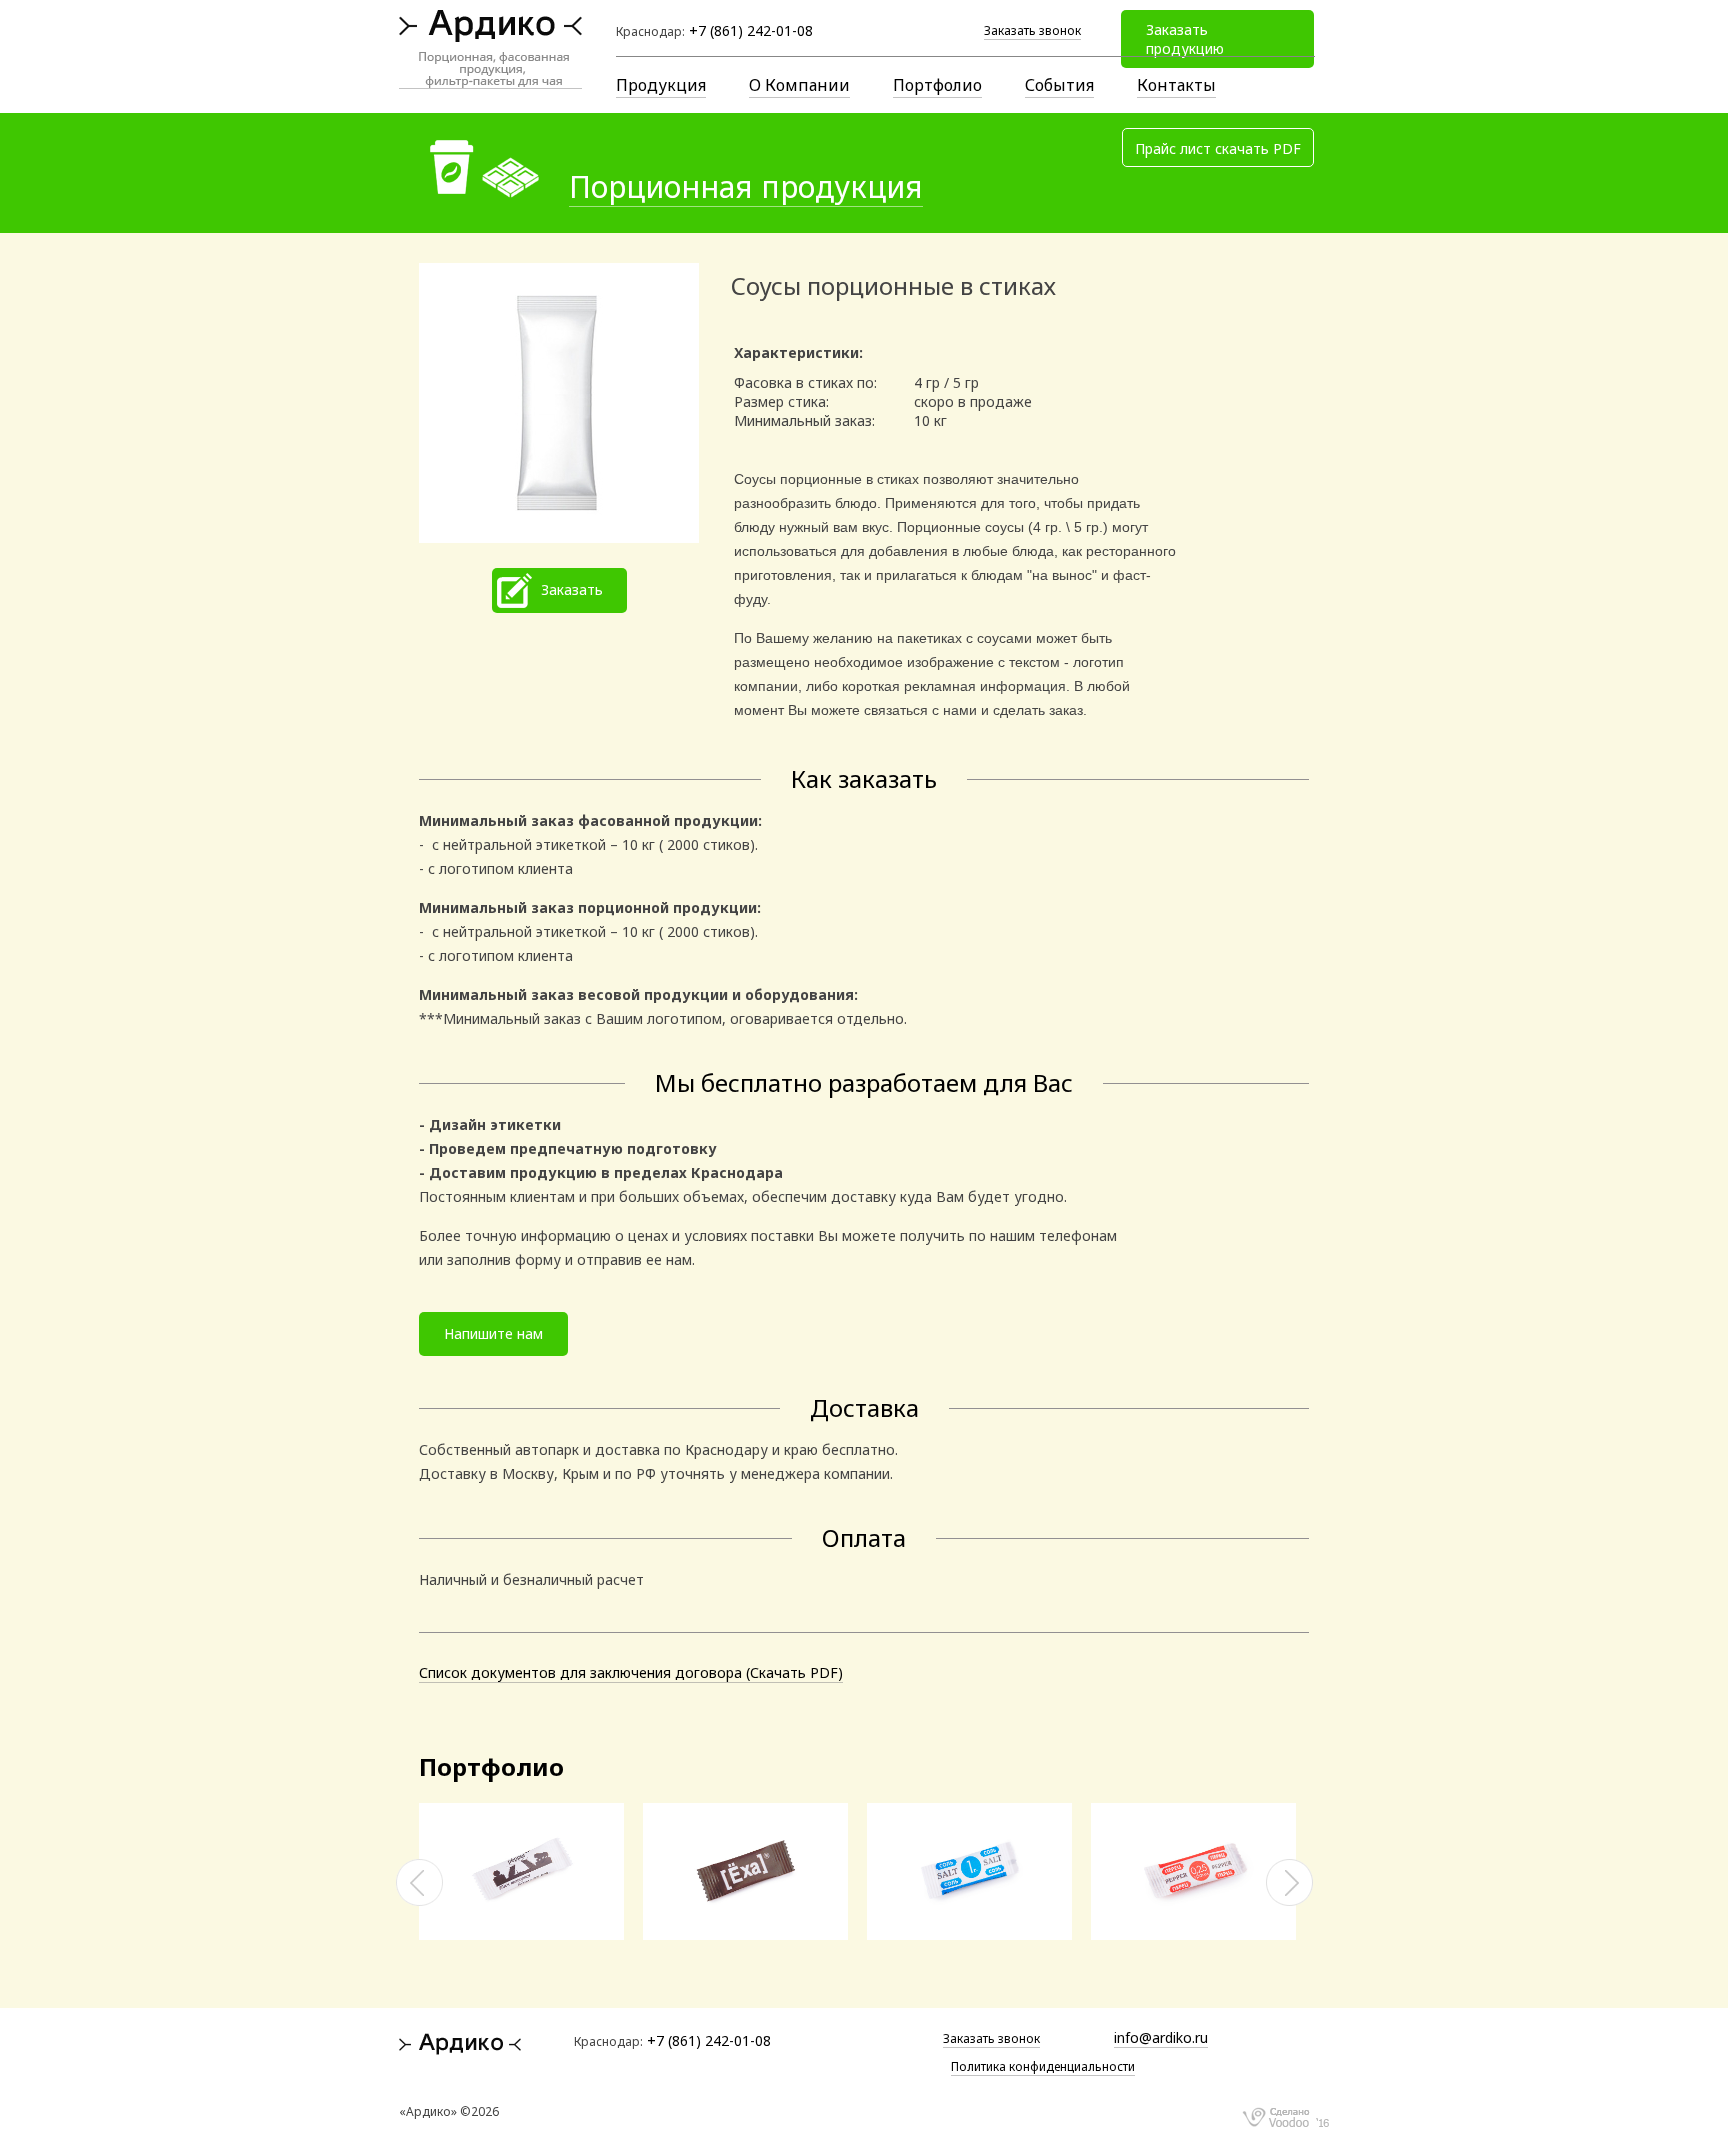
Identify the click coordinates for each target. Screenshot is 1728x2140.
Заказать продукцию (1185, 39)
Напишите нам (493, 1333)
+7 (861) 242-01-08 (751, 30)
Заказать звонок (1032, 30)
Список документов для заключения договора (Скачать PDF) (631, 1672)
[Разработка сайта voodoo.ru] (1285, 2115)
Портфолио (937, 85)
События (1059, 85)
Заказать (572, 589)
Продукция (661, 85)
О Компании (799, 85)
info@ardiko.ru (1161, 2037)
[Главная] (490, 49)
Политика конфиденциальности (1043, 2066)
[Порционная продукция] (531, 1934)
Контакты (1176, 85)
